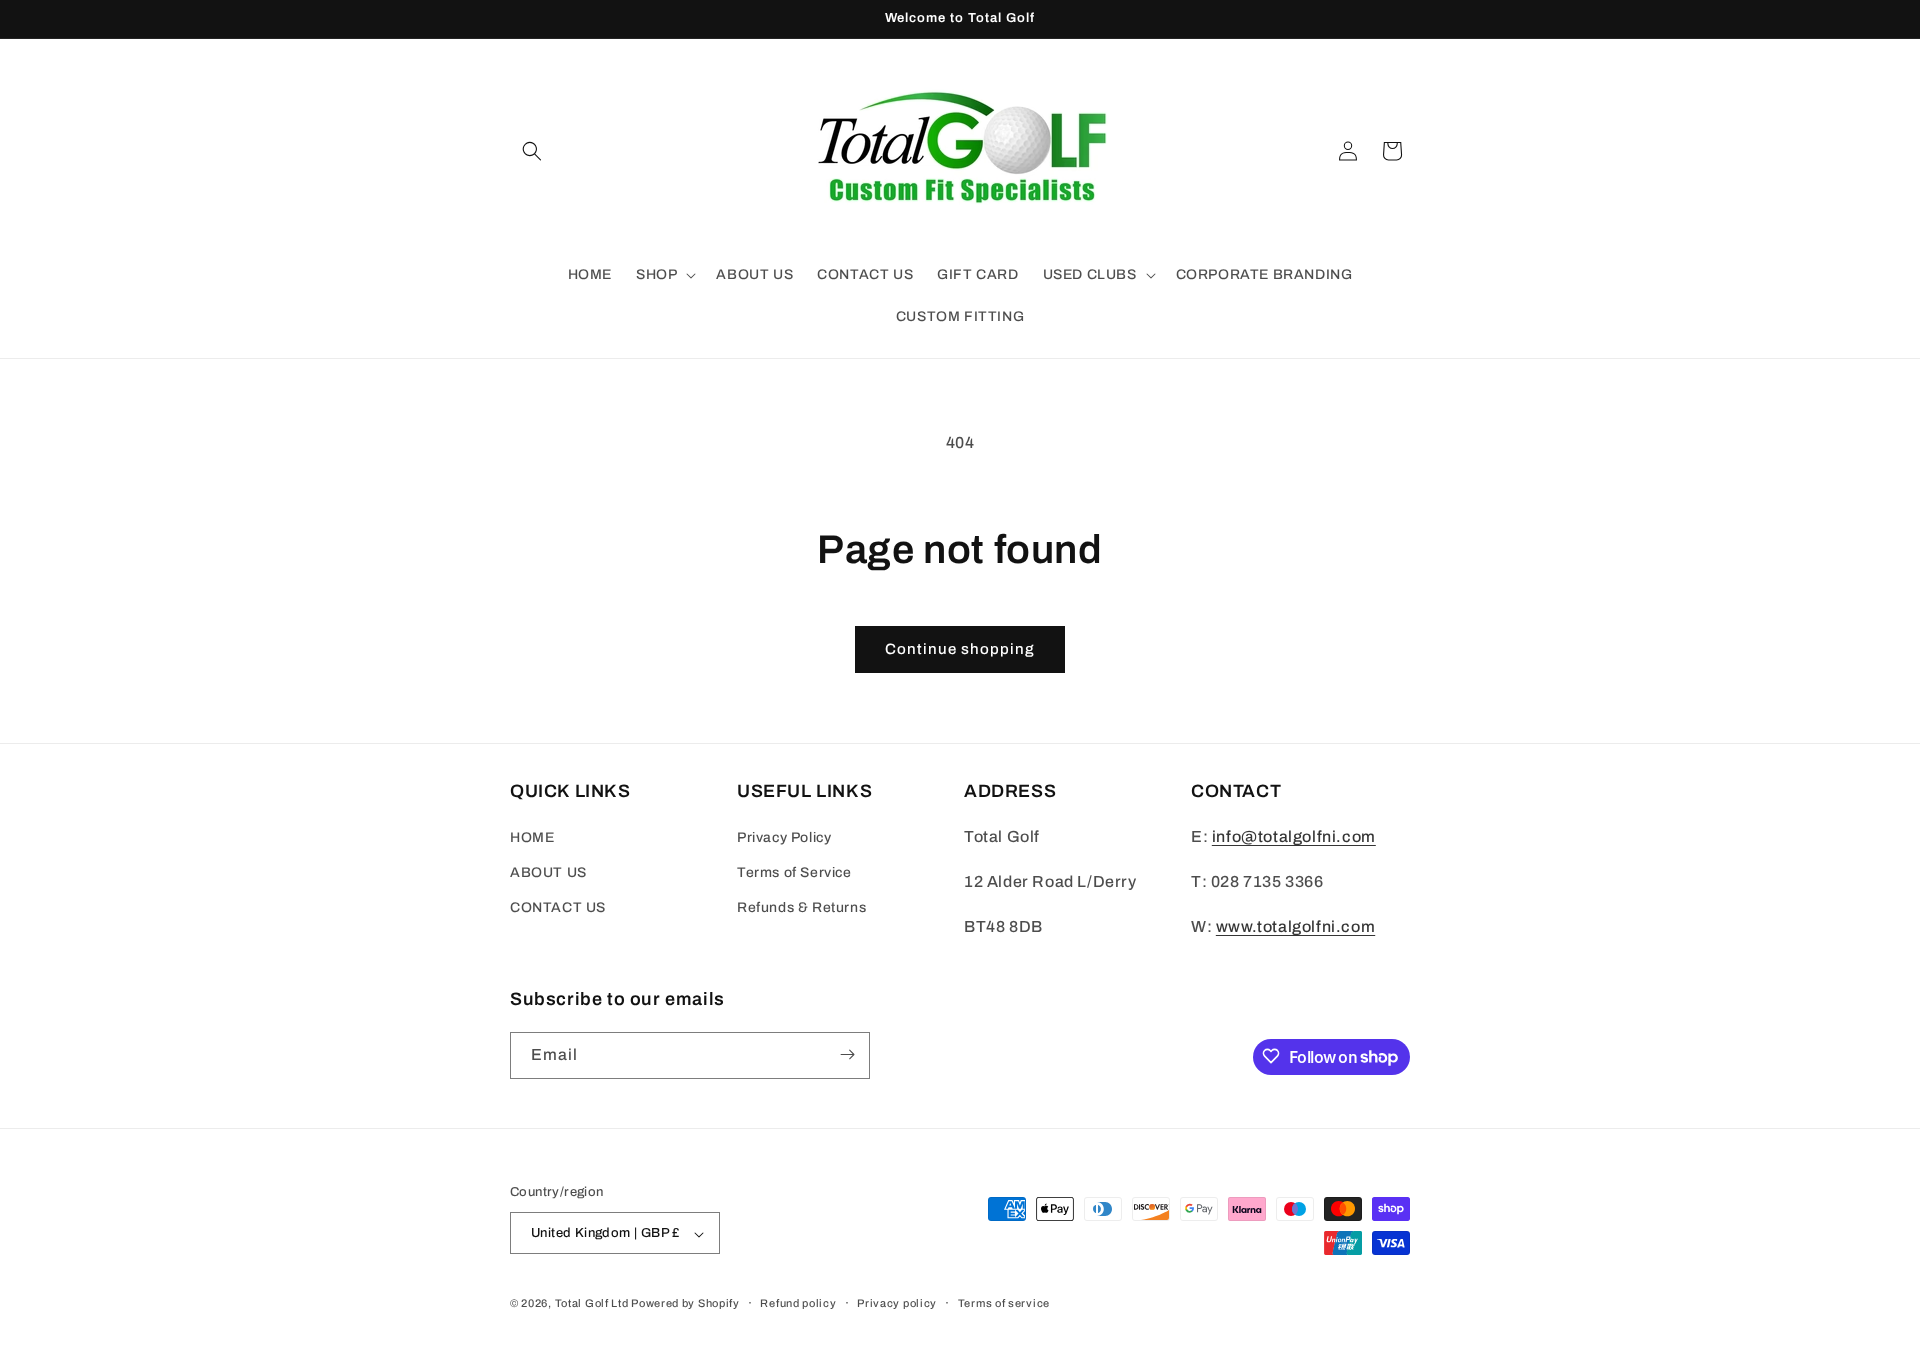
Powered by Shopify (685, 1304)
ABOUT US (548, 873)
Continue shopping (960, 649)
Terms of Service (794, 873)
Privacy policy (897, 1303)
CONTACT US (558, 908)
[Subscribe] (847, 1054)
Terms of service (1004, 1303)
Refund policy (798, 1303)
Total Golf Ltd (592, 1304)
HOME (532, 837)
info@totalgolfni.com (1294, 836)
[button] (532, 151)
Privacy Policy (784, 837)
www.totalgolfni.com (1295, 926)
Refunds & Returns (801, 908)
